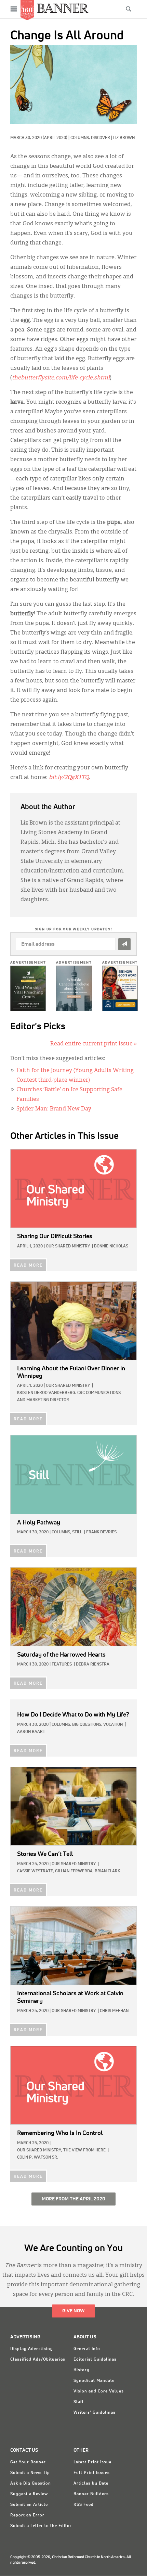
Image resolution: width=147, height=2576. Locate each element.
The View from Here (84, 2150)
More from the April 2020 (73, 2199)
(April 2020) (55, 138)
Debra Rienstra (93, 1664)
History (82, 2370)
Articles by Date (91, 2484)
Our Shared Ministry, (40, 2150)
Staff (79, 2402)
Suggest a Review (29, 2494)
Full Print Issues (92, 2473)
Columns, (81, 138)
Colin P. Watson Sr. (38, 2158)
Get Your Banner (28, 2462)
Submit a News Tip (30, 2473)
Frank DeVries (101, 1532)
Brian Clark (107, 1871)
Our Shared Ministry (68, 1246)
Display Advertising (32, 2349)
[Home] (63, 8)
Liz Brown (124, 138)
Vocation (113, 1725)
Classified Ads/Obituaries (38, 2360)
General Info (87, 2349)
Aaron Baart (31, 1732)
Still (77, 1532)
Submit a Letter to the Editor (41, 2526)
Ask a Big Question (31, 2484)
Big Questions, (87, 1725)
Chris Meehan (114, 2011)
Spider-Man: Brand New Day (54, 1109)
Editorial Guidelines (95, 2360)
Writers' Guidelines (95, 2413)
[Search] (129, 9)
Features (62, 1664)
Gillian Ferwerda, (74, 1871)
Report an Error (27, 2515)
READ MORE (28, 1266)
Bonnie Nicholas (111, 1246)
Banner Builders (91, 2494)
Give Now (73, 2311)
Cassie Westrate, (36, 1871)
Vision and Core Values (99, 2391)
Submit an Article (29, 2505)
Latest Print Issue (92, 2462)
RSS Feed (84, 2505)
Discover (101, 138)
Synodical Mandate (94, 2381)
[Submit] (124, 944)
